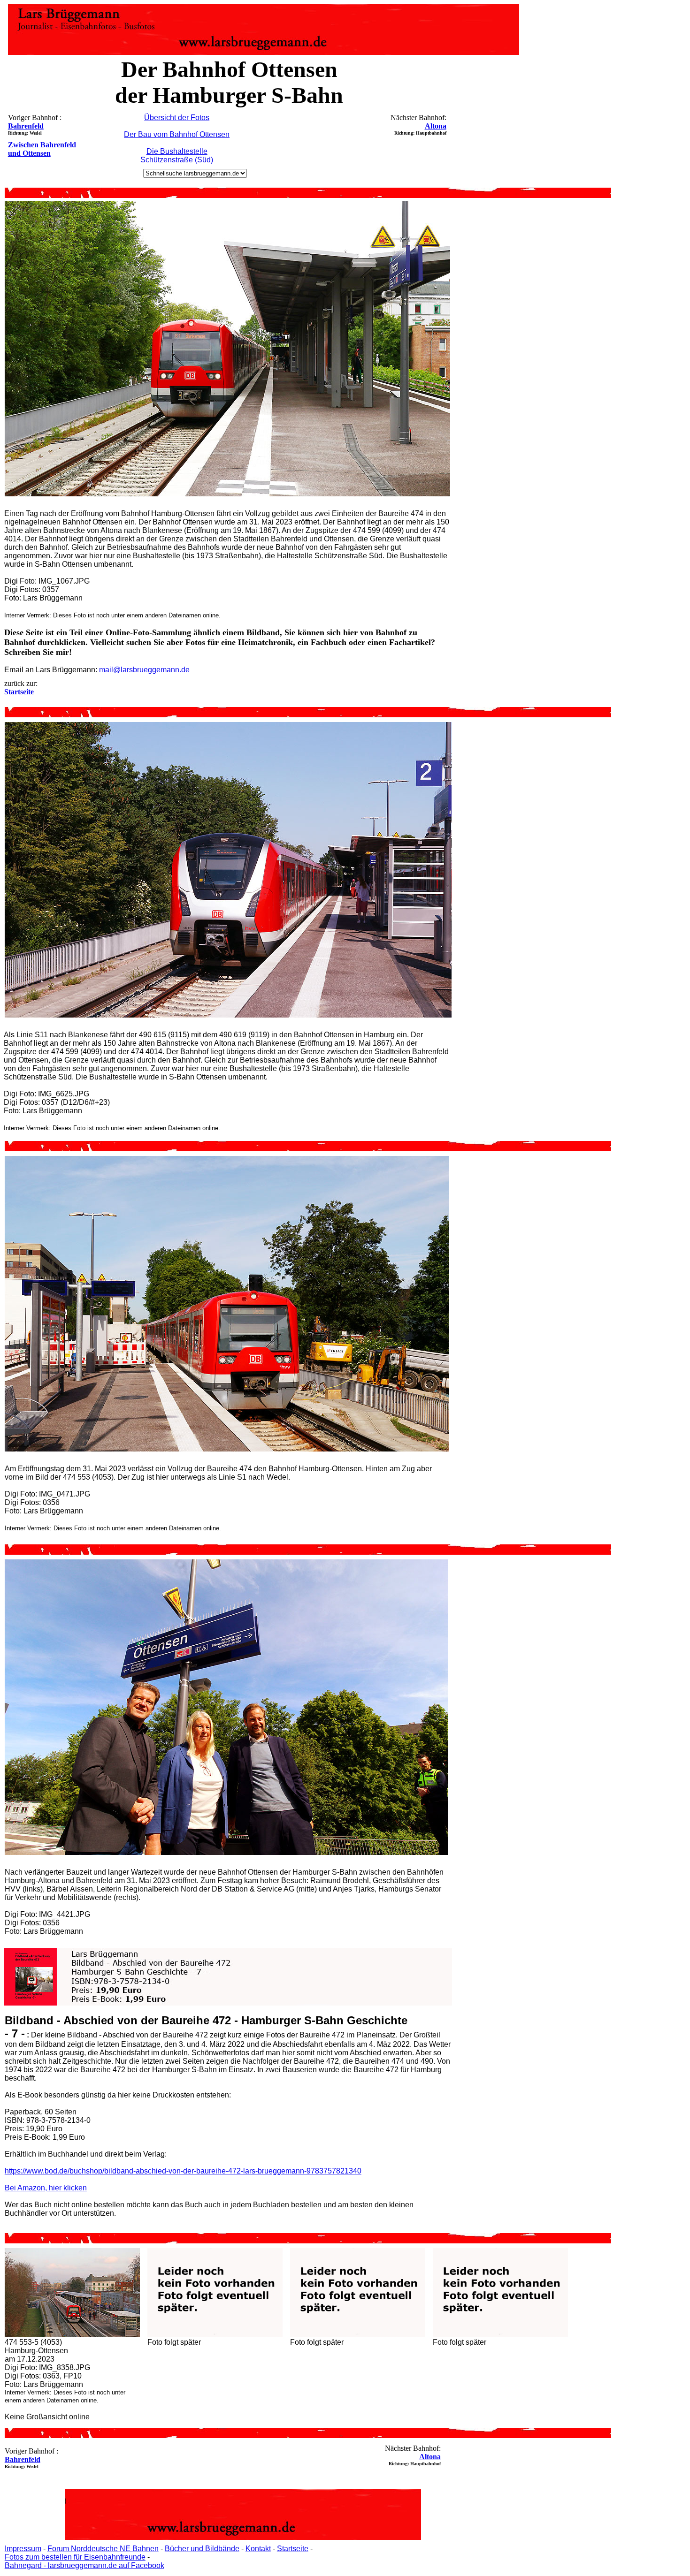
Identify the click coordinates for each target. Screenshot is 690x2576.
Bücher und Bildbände (202, 2549)
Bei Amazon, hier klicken (46, 2188)
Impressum (23, 2549)
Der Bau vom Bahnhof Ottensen (177, 134)
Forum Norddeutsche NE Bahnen (103, 2549)
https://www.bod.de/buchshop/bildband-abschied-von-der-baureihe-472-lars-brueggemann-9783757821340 (183, 2171)
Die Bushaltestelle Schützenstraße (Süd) (177, 156)
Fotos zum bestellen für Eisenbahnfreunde (75, 2557)
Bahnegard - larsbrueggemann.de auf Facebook (84, 2565)
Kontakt (258, 2549)
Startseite (293, 2549)
